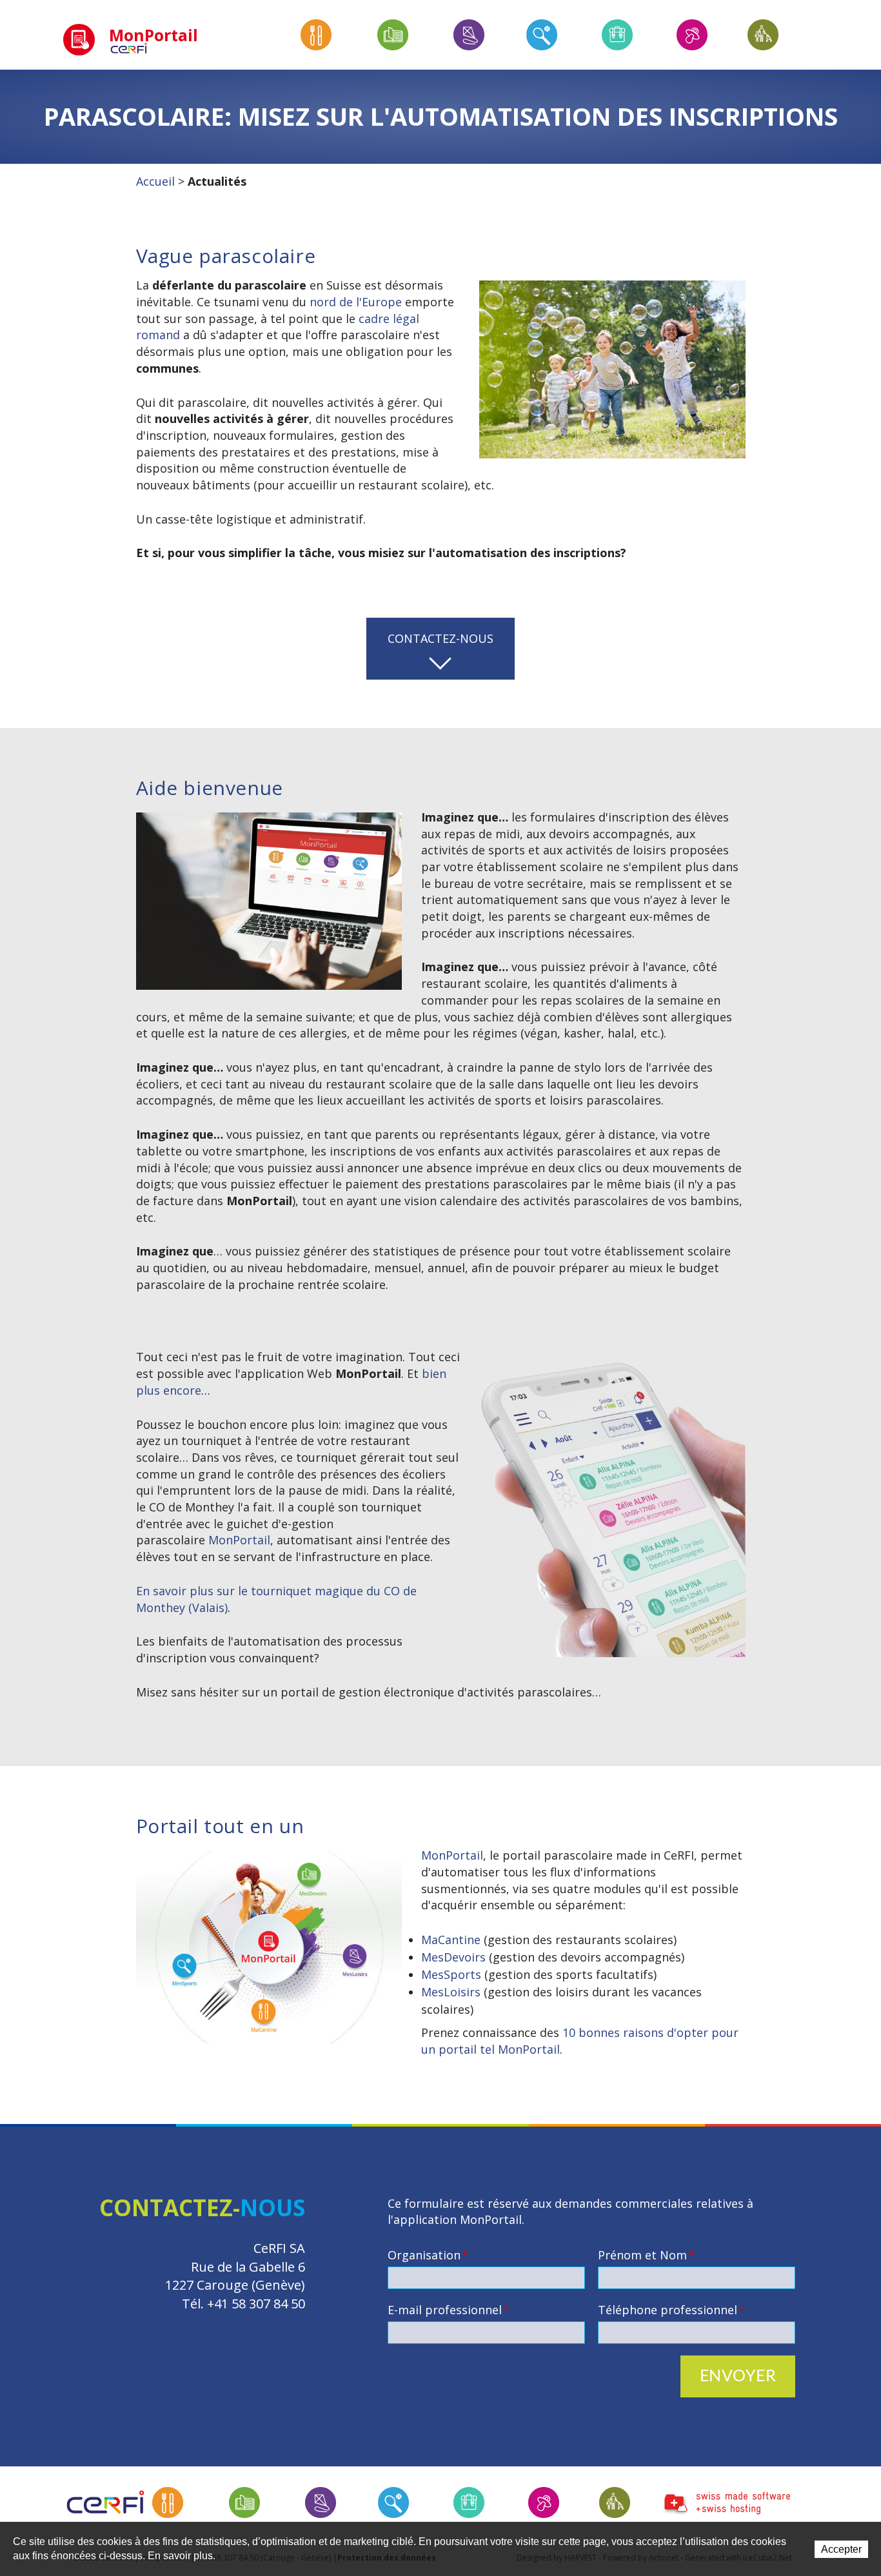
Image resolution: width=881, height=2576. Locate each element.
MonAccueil (469, 2502)
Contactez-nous (440, 638)
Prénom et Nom (646, 2255)
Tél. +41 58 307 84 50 (243, 2304)
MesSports (451, 1974)
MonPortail (239, 1540)
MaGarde (615, 2502)
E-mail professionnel (449, 2310)
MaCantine (451, 1940)
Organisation (428, 2255)
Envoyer (738, 2376)
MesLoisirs (451, 1992)
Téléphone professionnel (671, 2310)
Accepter (841, 2549)
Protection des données (231, 2334)
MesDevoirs (453, 1957)
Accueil (155, 181)
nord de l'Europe (356, 302)
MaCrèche (544, 2502)
